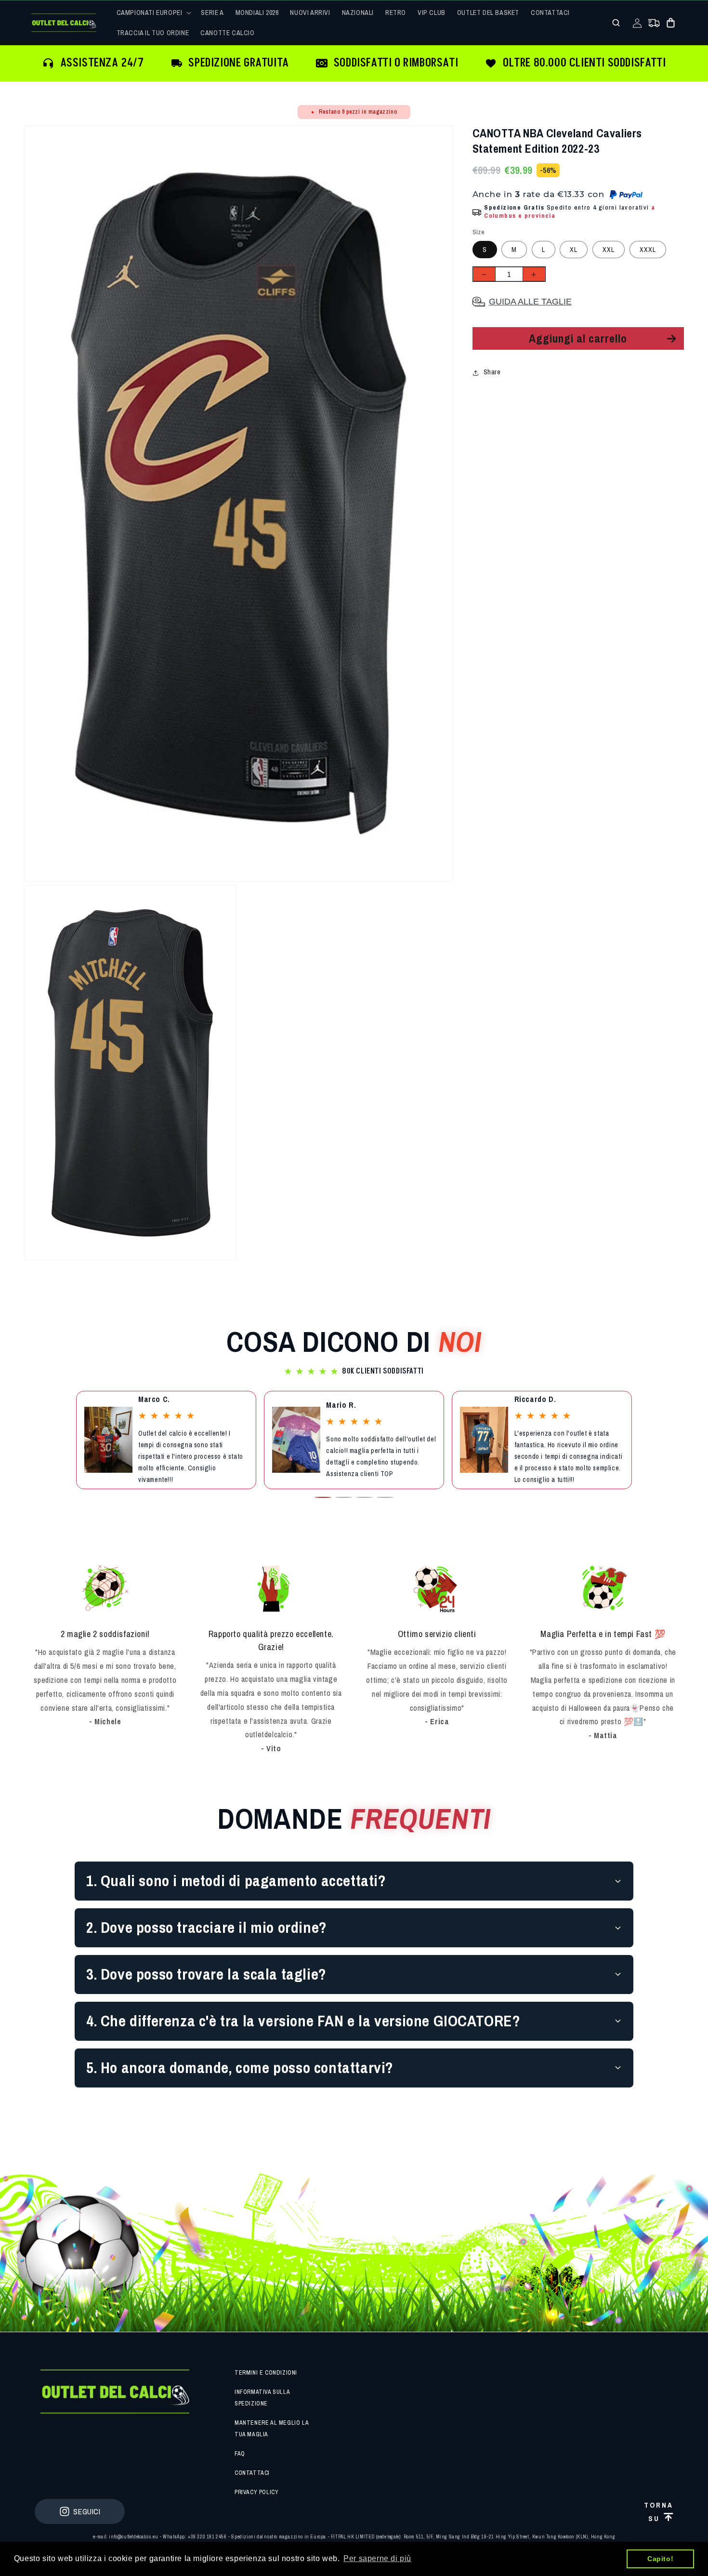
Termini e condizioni (266, 2373)
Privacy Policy (256, 2492)
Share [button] (492, 372)
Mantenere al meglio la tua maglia (271, 2429)
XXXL (648, 250)
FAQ (240, 2454)
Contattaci (252, 2473)
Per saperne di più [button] (377, 2558)
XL (574, 250)
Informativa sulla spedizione (262, 2398)
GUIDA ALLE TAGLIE (530, 302)
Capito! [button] (660, 2559)
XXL (609, 250)
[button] (153, 13)
